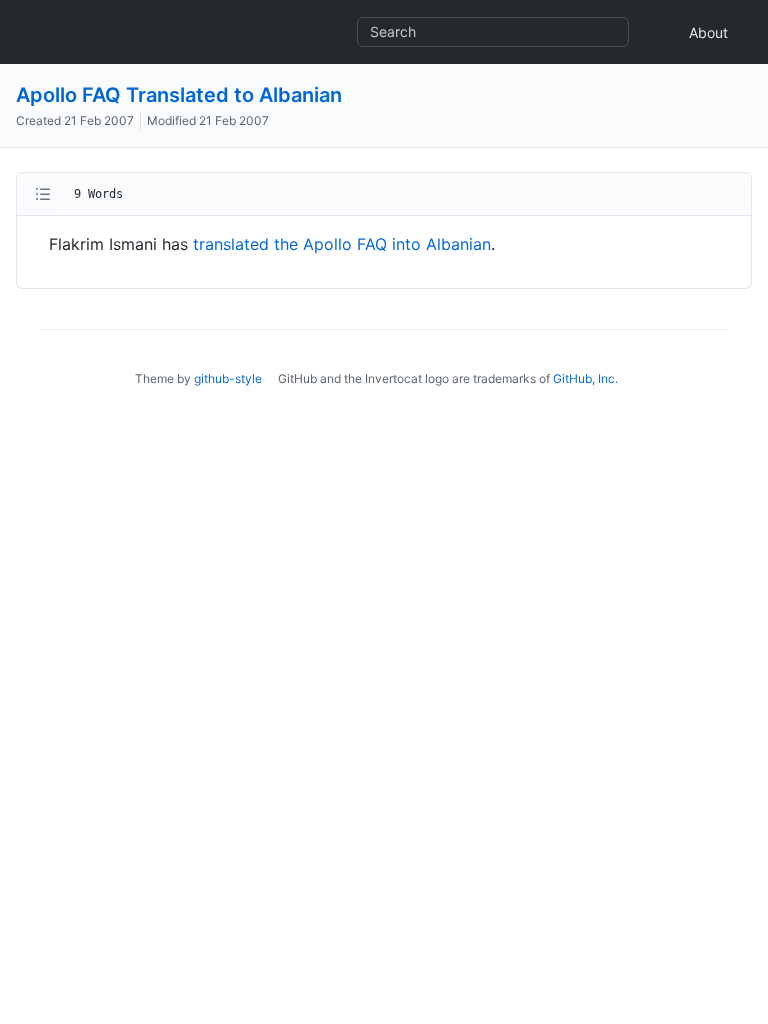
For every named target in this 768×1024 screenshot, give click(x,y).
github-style (228, 378)
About (708, 32)
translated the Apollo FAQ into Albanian (342, 244)
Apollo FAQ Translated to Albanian (179, 95)
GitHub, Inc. (585, 378)
